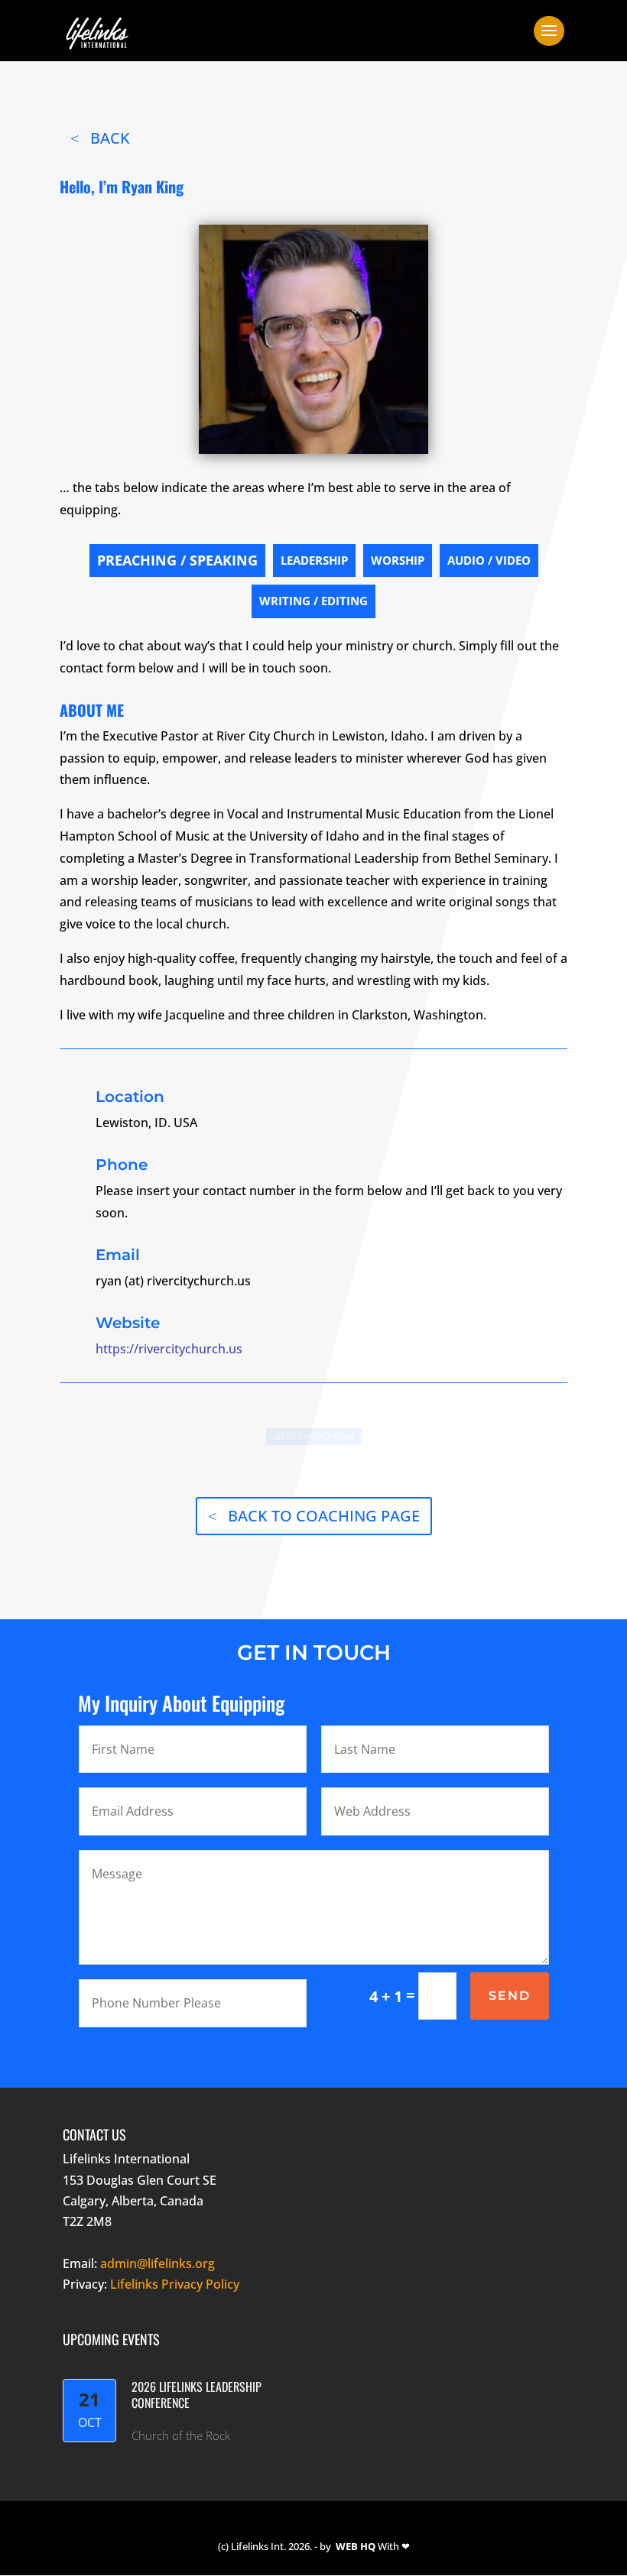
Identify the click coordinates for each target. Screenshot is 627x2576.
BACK (110, 138)
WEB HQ (356, 2546)
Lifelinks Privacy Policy (175, 2284)
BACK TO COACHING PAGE (324, 1516)
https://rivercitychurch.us (169, 1349)
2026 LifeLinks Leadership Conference (197, 2395)
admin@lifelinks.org (158, 2263)
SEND (510, 1996)
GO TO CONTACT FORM (313, 1437)
